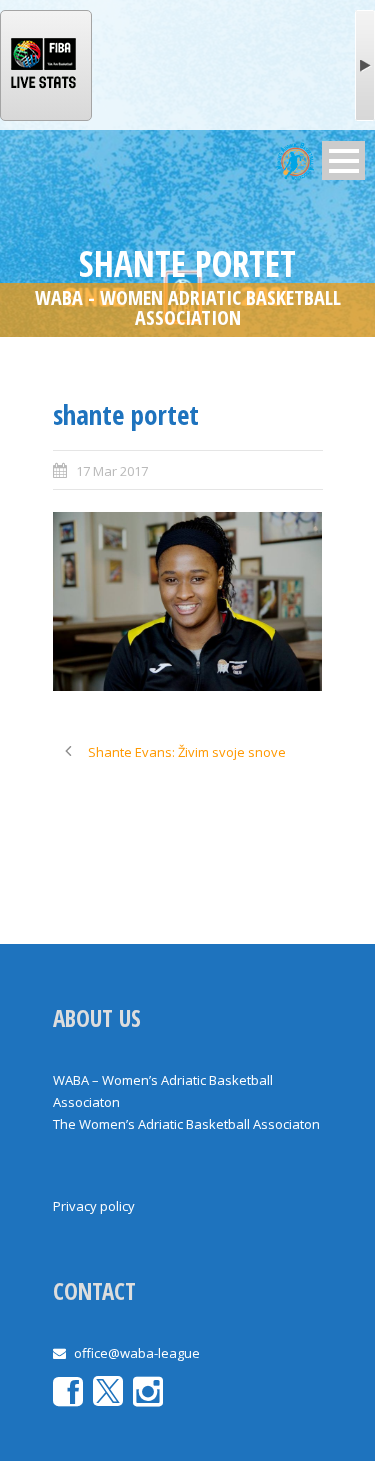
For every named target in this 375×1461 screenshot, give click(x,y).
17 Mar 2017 (112, 471)
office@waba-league (137, 1353)
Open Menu (343, 160)
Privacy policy (94, 1206)
